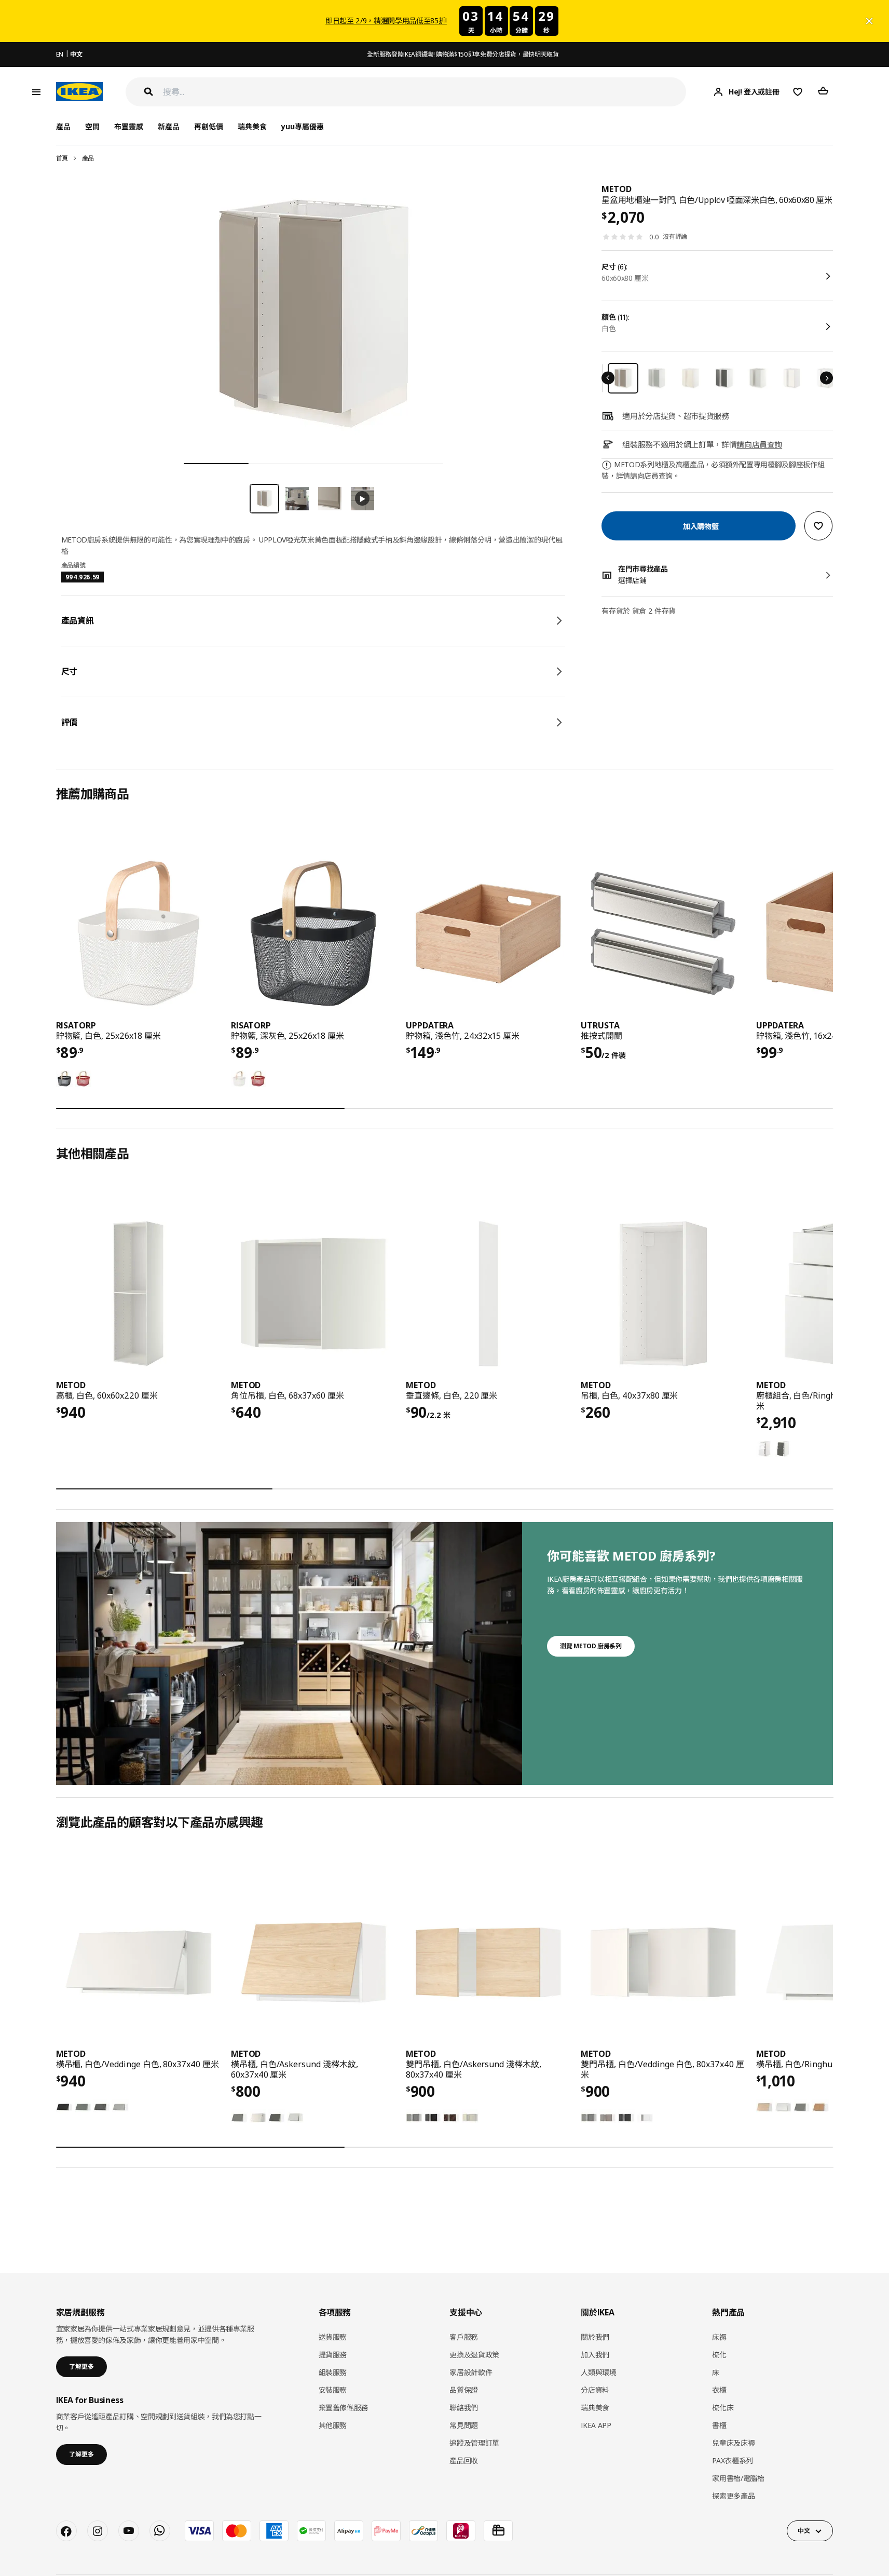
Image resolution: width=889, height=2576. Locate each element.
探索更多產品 (733, 2496)
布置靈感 (129, 126)
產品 (88, 158)
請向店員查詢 (759, 444)
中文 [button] (804, 2531)
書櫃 (719, 2425)
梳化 (719, 2355)
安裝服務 (333, 2390)
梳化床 (723, 2408)
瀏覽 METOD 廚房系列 (591, 1646)
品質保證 (464, 2390)
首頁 (62, 158)
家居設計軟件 (471, 2372)
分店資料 (595, 2390)
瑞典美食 (252, 126)
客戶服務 (464, 2337)
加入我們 (595, 2355)
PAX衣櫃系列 (733, 2460)
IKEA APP (596, 2425)
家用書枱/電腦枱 (738, 2478)
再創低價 (209, 126)
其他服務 (333, 2425)
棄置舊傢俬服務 (344, 2408)
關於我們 (595, 2337)
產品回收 (464, 2460)
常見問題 (464, 2425)
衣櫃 (719, 2390)
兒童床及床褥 (733, 2443)
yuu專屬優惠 (303, 126)
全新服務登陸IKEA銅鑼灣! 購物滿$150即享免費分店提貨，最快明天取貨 (463, 54)
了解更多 (81, 2367)
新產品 (169, 126)
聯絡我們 (464, 2408)
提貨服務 (333, 2355)
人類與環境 (598, 2372)
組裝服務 (333, 2372)
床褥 (719, 2337)
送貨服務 (333, 2337)
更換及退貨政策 (474, 2355)
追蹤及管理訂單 (474, 2443)
